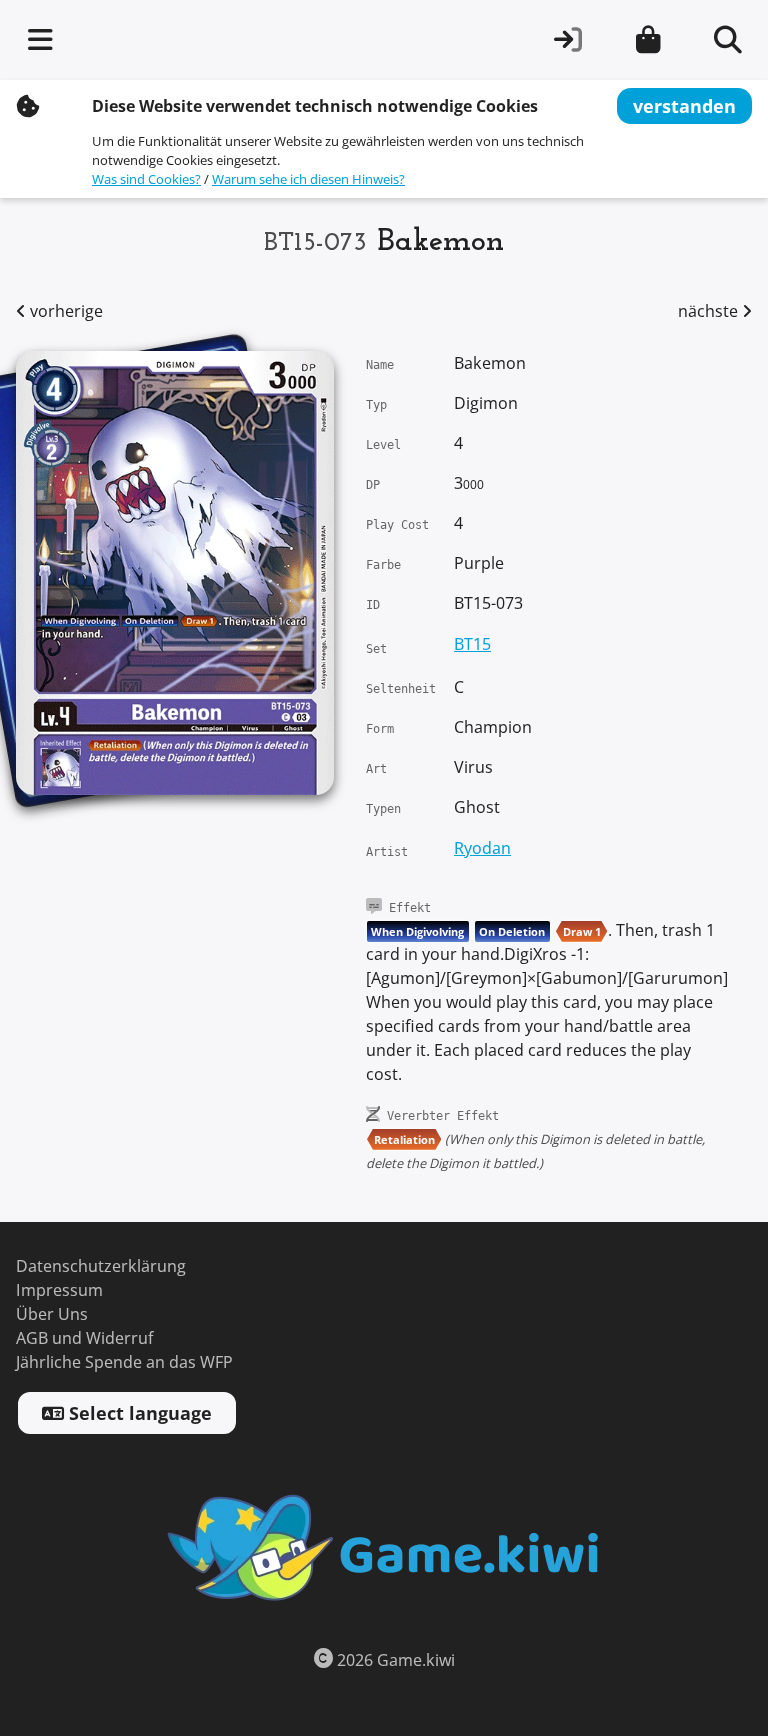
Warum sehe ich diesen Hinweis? (308, 179)
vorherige (64, 311)
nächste (710, 311)
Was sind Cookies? (146, 179)
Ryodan (482, 848)
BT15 (472, 644)
